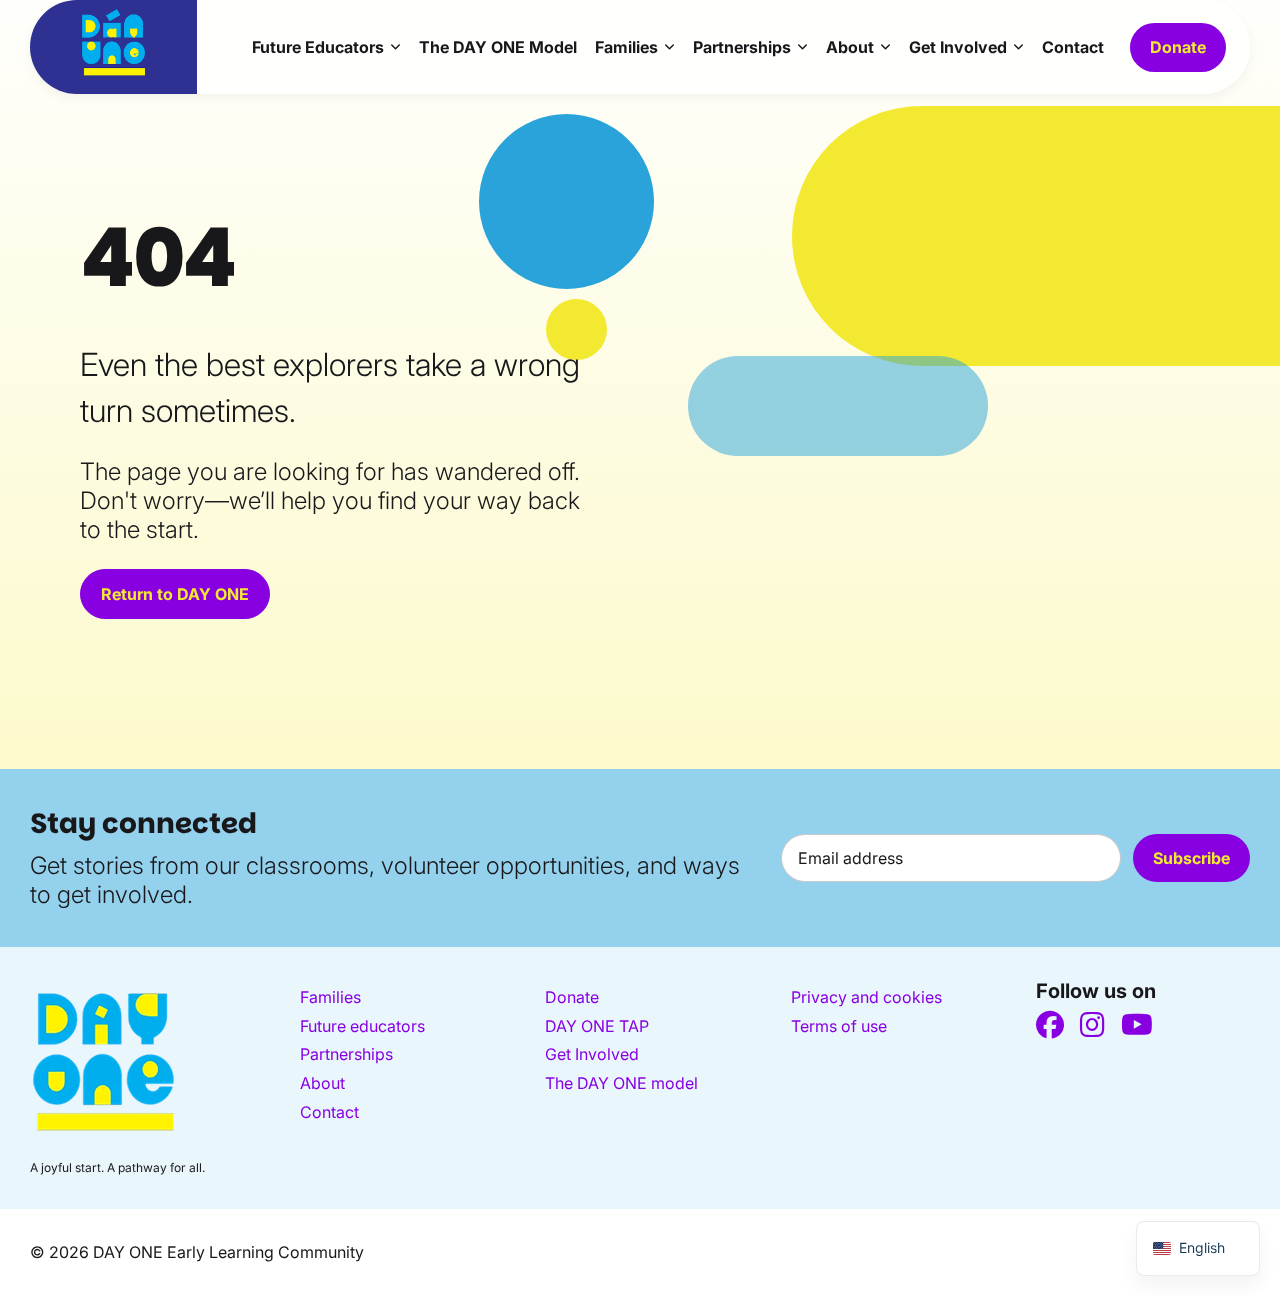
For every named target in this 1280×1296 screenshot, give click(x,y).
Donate (1178, 47)
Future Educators (318, 47)
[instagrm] (1092, 1025)
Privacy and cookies (866, 997)
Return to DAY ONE (175, 594)
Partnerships (742, 47)
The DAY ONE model (621, 1083)
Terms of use (839, 1026)
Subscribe (1191, 858)
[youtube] (1137, 1025)
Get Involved (958, 47)
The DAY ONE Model (498, 47)
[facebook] (1050, 1025)
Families (626, 47)
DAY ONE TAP (597, 1026)
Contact (1073, 47)
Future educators (362, 1026)
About (850, 47)
